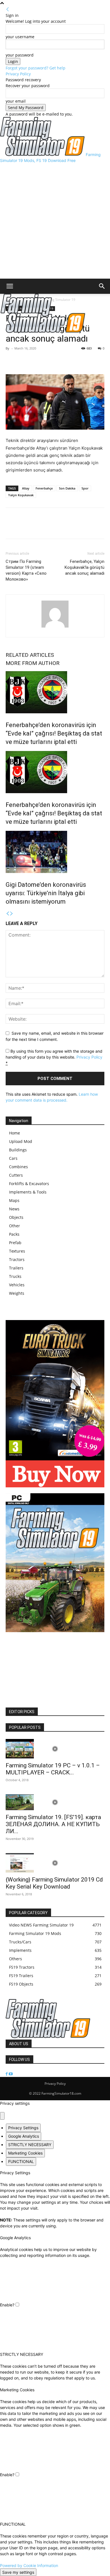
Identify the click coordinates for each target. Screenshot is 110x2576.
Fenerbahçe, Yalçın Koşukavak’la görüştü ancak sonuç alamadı (84, 567)
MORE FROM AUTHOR (33, 663)
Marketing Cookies (25, 2153)
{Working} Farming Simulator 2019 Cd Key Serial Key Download (54, 1883)
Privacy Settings (23, 2128)
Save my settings (18, 2572)
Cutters (16, 1175)
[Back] (8, 9)
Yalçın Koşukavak (21, 495)
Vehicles (17, 1285)
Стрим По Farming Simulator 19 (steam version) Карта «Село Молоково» (26, 570)
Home (15, 1133)
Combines (18, 1167)
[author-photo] (55, 627)
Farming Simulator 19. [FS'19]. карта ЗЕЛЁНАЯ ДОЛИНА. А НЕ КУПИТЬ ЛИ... (53, 1824)
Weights (17, 1293)
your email (16, 101)
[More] (38, 361)
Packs (14, 1234)
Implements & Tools (28, 1192)
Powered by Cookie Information (29, 2565)
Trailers (16, 1268)
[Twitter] (24, 361)
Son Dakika (67, 488)
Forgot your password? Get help (36, 68)
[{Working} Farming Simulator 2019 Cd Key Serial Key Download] (55, 1863)
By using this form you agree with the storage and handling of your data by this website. (54, 1057)
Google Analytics (24, 2136)
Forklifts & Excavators (29, 1184)
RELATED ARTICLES (30, 655)
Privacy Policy (18, 74)
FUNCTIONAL (21, 2161)
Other (15, 1226)
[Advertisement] (55, 221)
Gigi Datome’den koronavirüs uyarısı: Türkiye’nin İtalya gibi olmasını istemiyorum (46, 893)
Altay (26, 488)
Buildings (18, 1150)
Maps (14, 1200)
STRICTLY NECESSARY (30, 2145)
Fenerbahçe (44, 488)
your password (20, 55)
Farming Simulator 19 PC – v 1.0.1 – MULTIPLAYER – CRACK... (53, 1769)
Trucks (15, 1276)
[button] (10, 286)
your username (20, 37)
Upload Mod (21, 1141)
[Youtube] (11, 2074)
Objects (16, 1217)
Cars (13, 1158)
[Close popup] (2, 2116)
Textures (17, 1251)
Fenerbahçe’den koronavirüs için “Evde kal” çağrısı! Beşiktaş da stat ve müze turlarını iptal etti (54, 733)
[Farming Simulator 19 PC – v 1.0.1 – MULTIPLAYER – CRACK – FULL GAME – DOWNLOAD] (55, 1749)
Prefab (15, 1243)
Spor (85, 488)
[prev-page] (8, 914)
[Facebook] (11, 361)
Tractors (17, 1259)
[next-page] (12, 914)
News (14, 1209)
